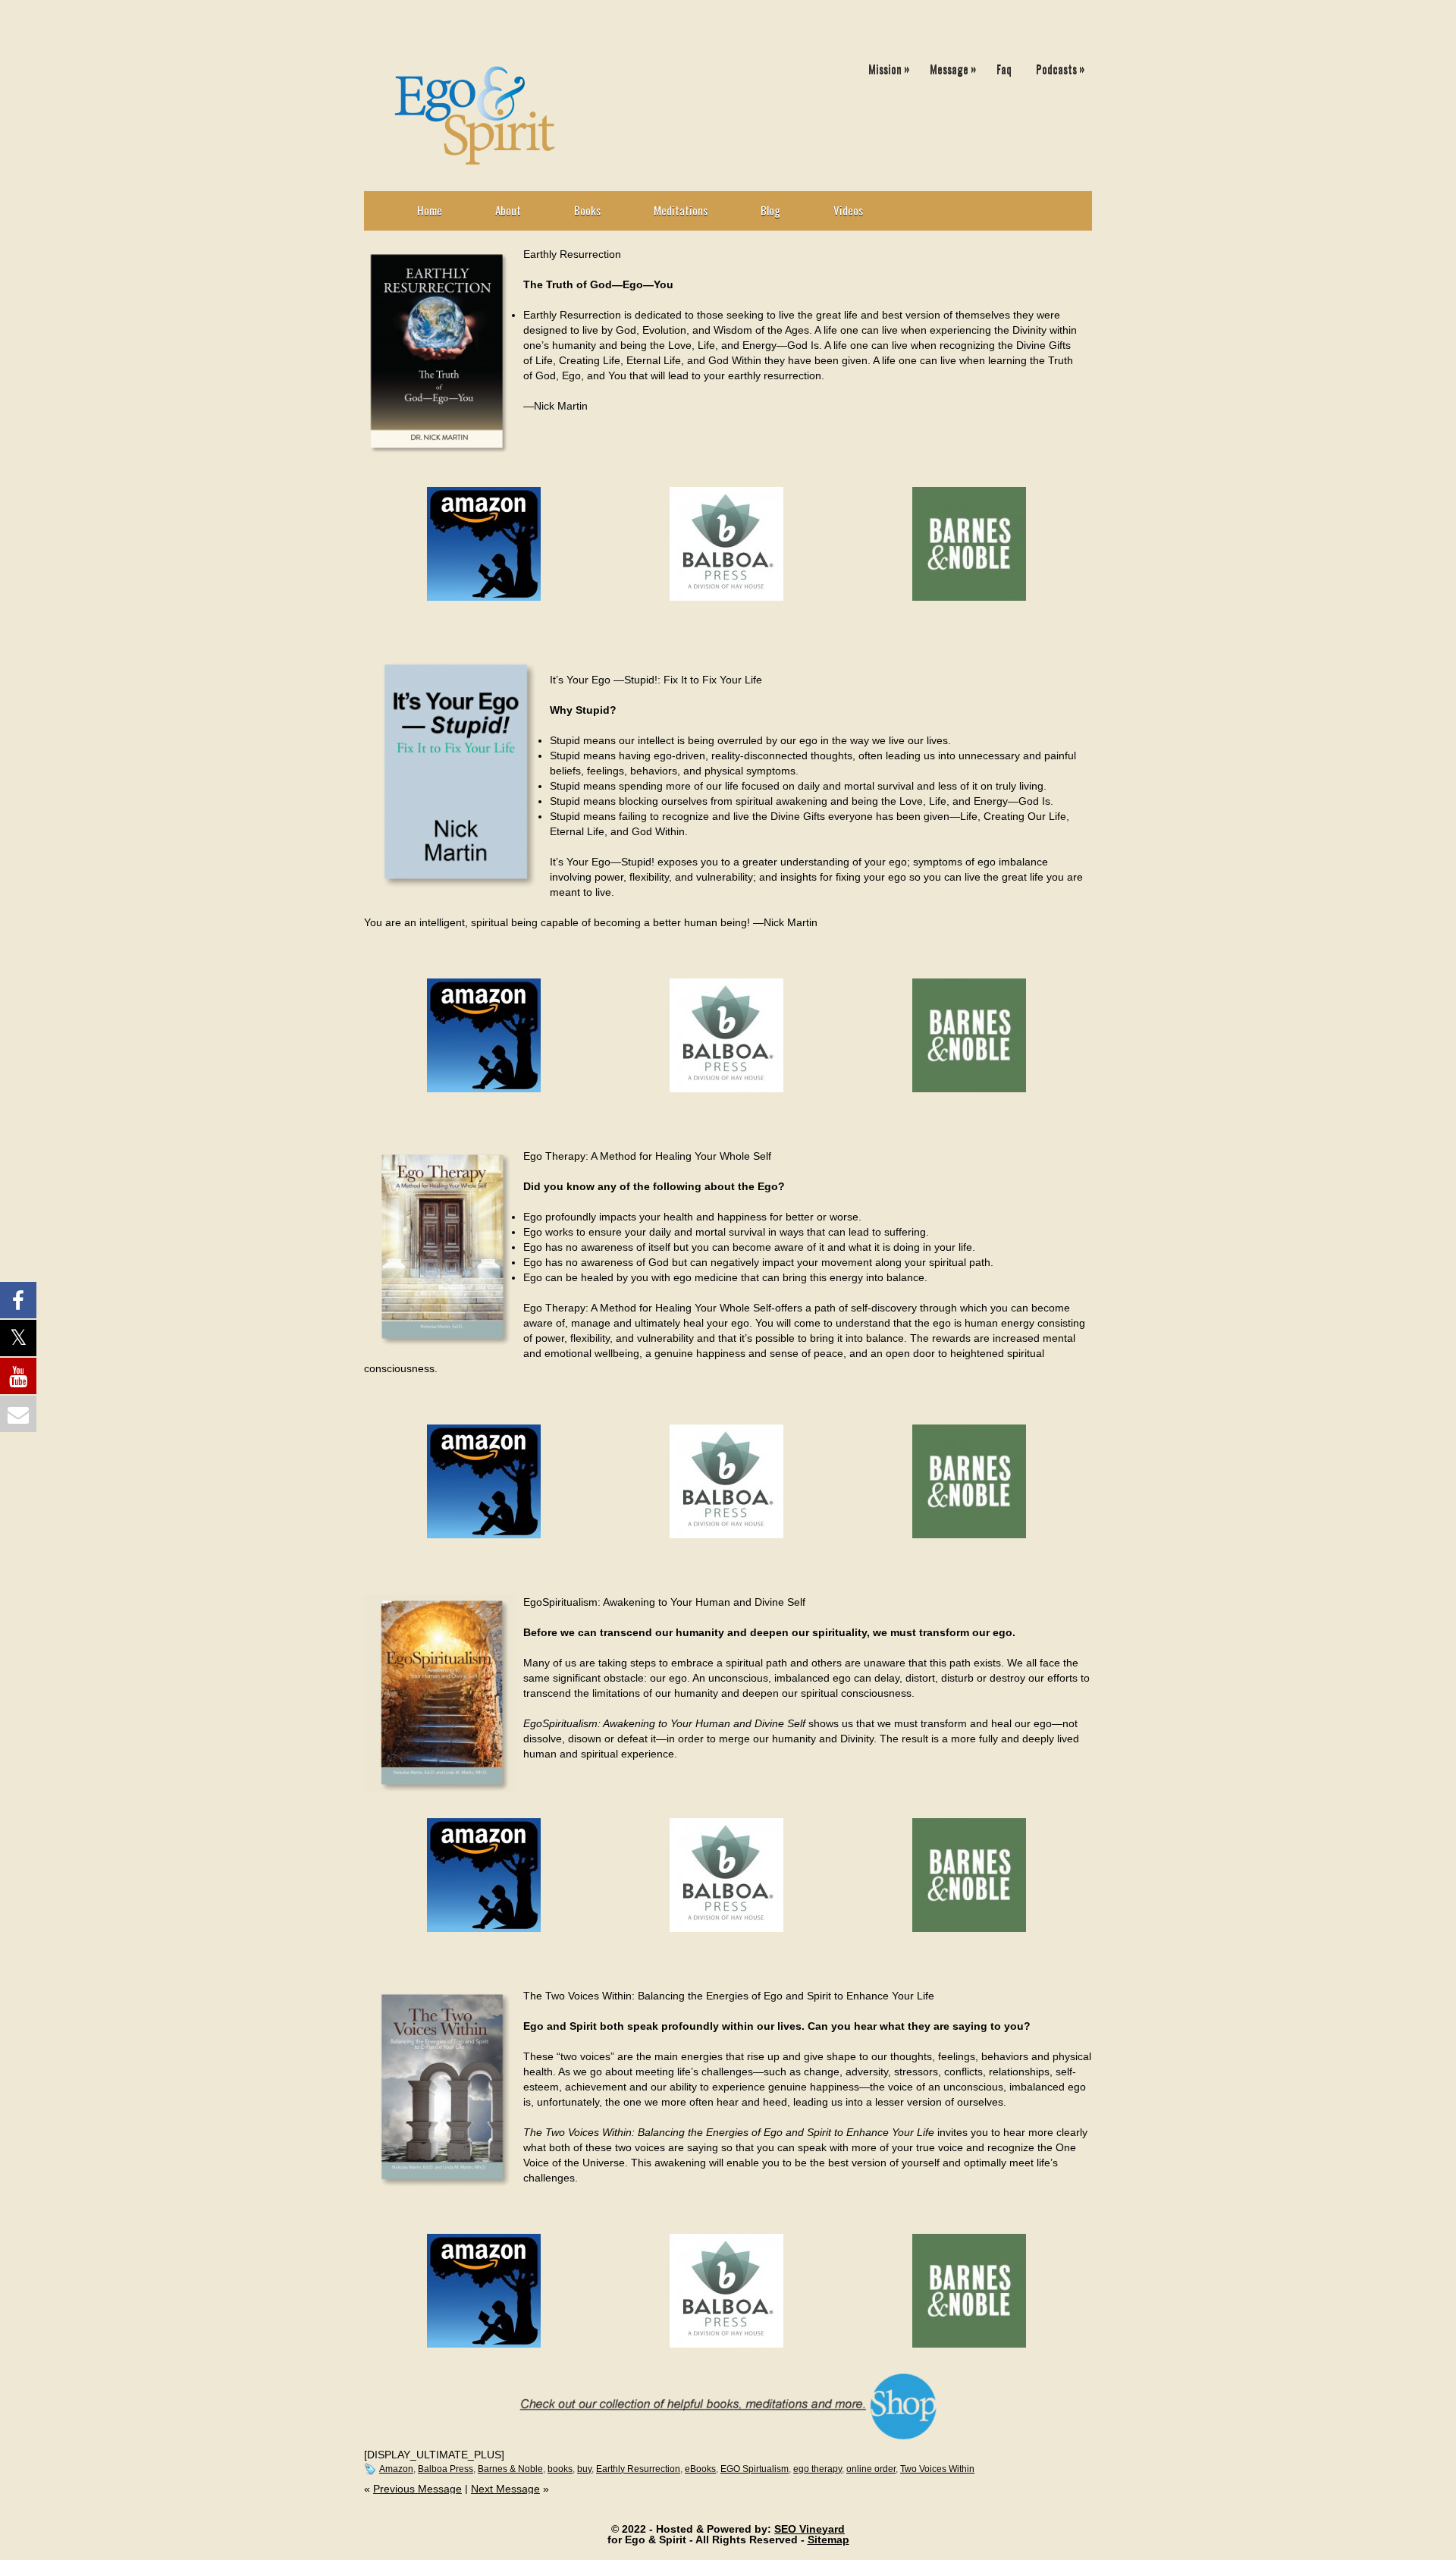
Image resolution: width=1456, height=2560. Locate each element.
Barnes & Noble (510, 2469)
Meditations (681, 210)
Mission (889, 68)
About (508, 210)
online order (871, 2469)
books (560, 2469)
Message (953, 68)
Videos (848, 210)
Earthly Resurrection (638, 2469)
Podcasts (1060, 68)
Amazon (396, 2469)
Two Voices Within (937, 2469)
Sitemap (828, 2540)
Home (430, 210)
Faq (1004, 68)
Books (587, 210)
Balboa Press (446, 2469)
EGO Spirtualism (755, 2469)
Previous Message (417, 2489)
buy (584, 2469)
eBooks (700, 2469)
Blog (770, 210)
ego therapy (817, 2469)
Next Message (505, 2489)
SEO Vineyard (810, 2529)
